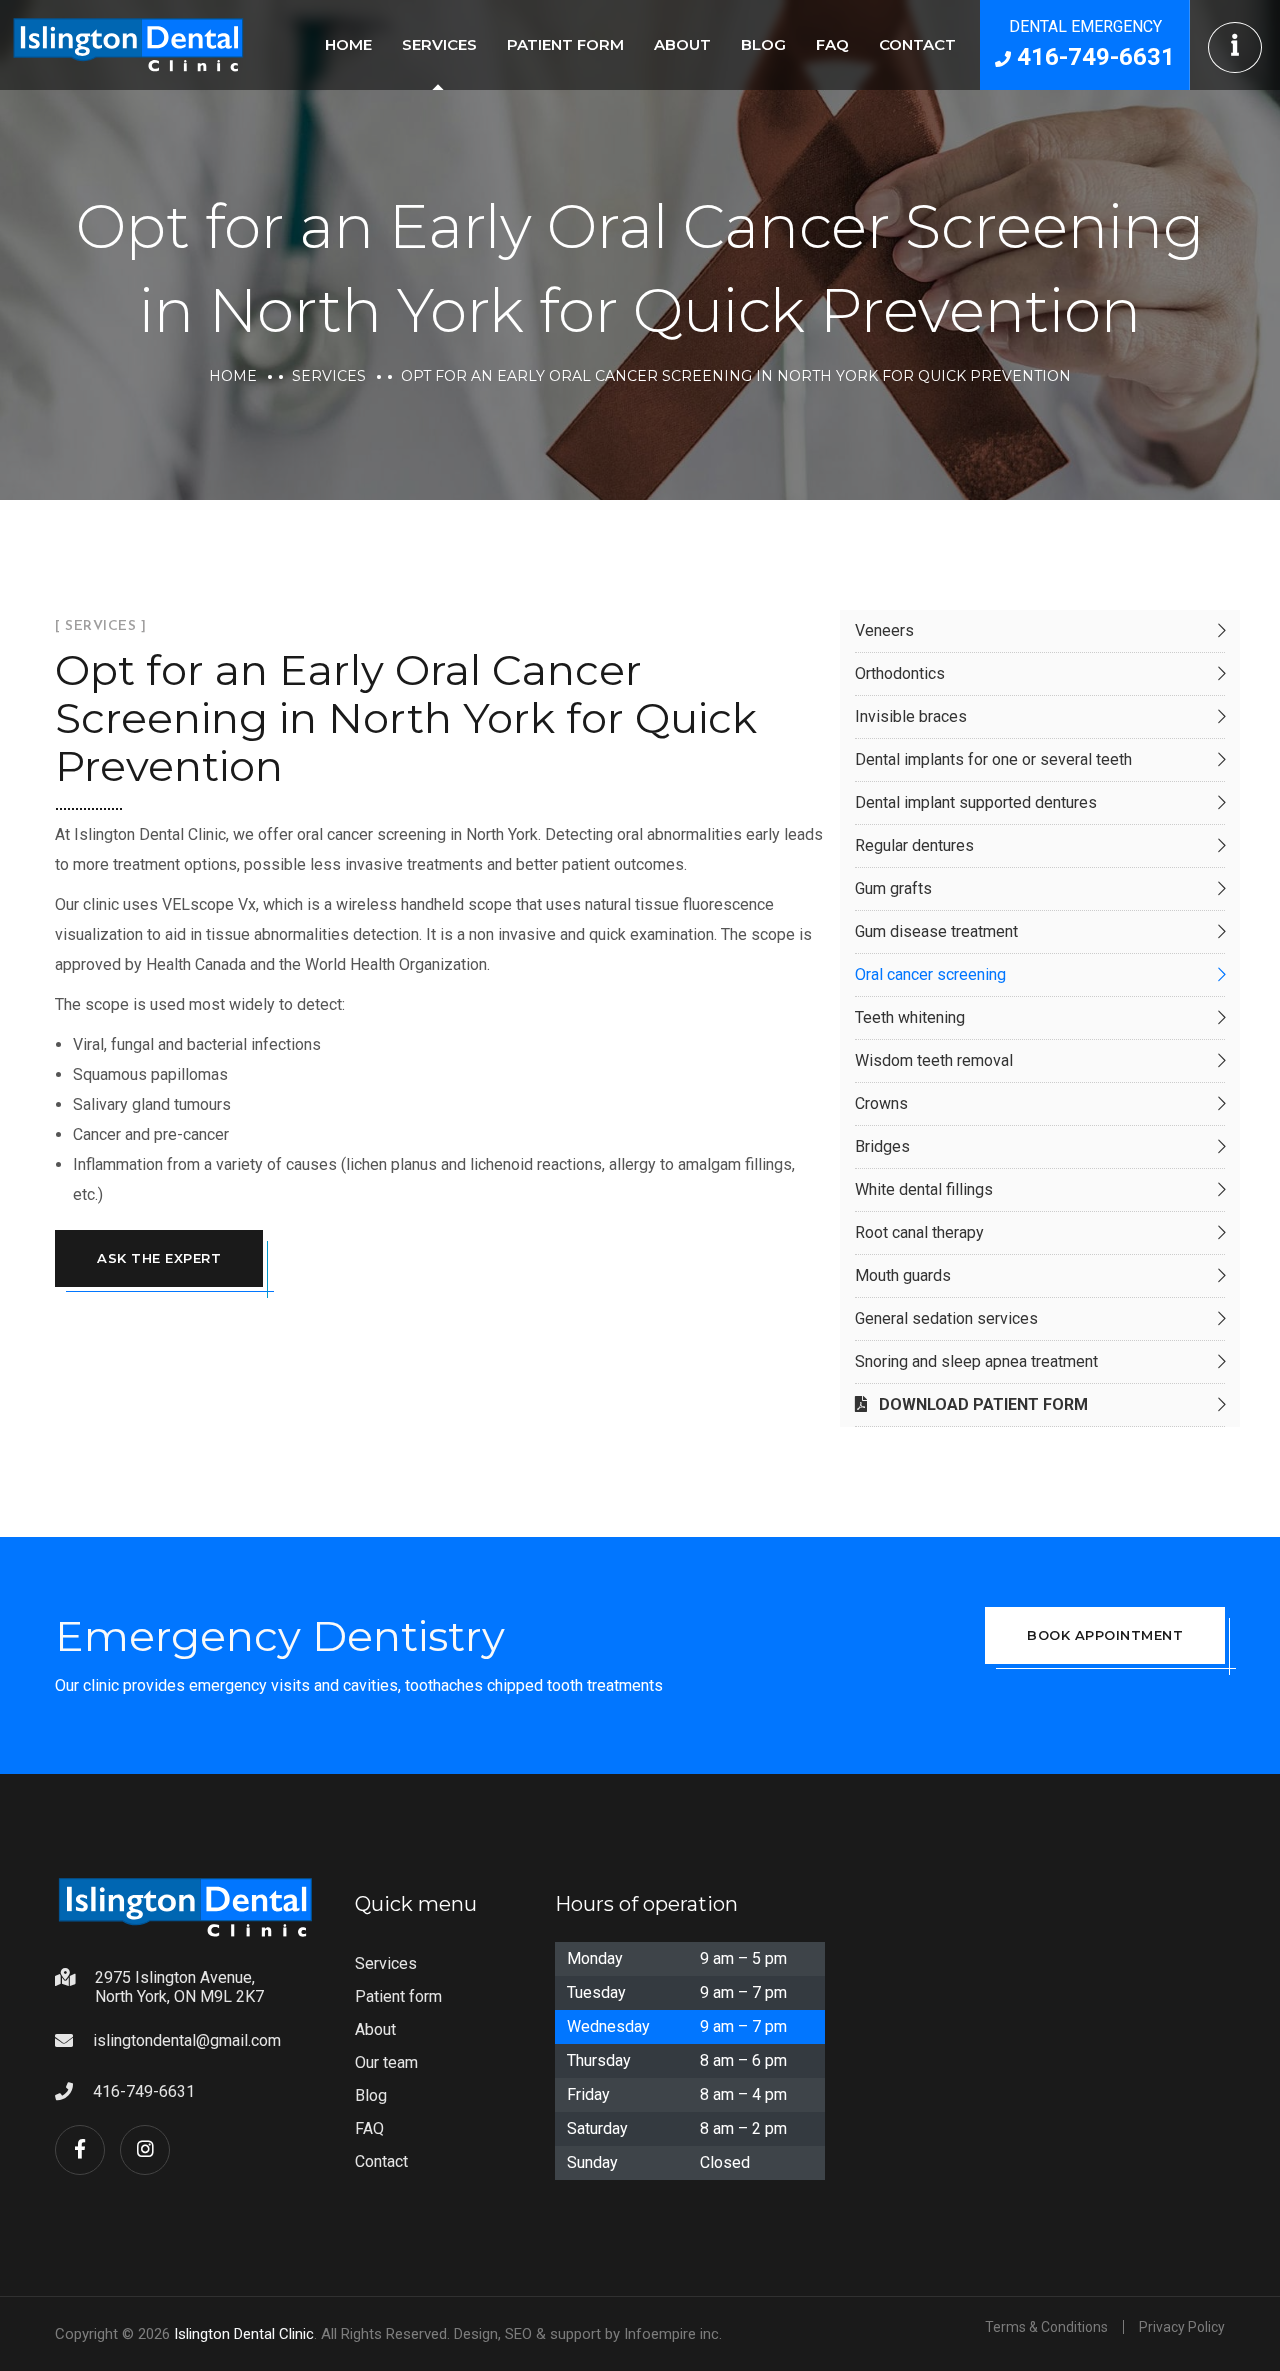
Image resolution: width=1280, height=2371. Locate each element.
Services (439, 44)
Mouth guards (903, 1275)
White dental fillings (924, 1189)
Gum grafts (893, 888)
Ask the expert (159, 1258)
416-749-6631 (144, 2091)
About (682, 44)
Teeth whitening (910, 1017)
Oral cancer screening (930, 974)
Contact (917, 44)
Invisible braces (911, 716)
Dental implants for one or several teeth (993, 759)
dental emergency (1092, 44)
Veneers (884, 630)
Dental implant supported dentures (976, 802)
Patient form (398, 1996)
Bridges (882, 1146)
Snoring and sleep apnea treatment (976, 1361)
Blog (763, 44)
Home (348, 44)
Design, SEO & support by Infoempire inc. (588, 2334)
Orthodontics (900, 673)
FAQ (832, 44)
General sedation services (946, 1318)
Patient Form (565, 44)
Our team (386, 2062)
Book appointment (1105, 1635)
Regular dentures (914, 845)
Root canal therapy (919, 1232)
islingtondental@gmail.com (187, 2040)
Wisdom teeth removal (934, 1060)
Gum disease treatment (936, 931)
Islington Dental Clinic (244, 2334)
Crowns (881, 1103)
